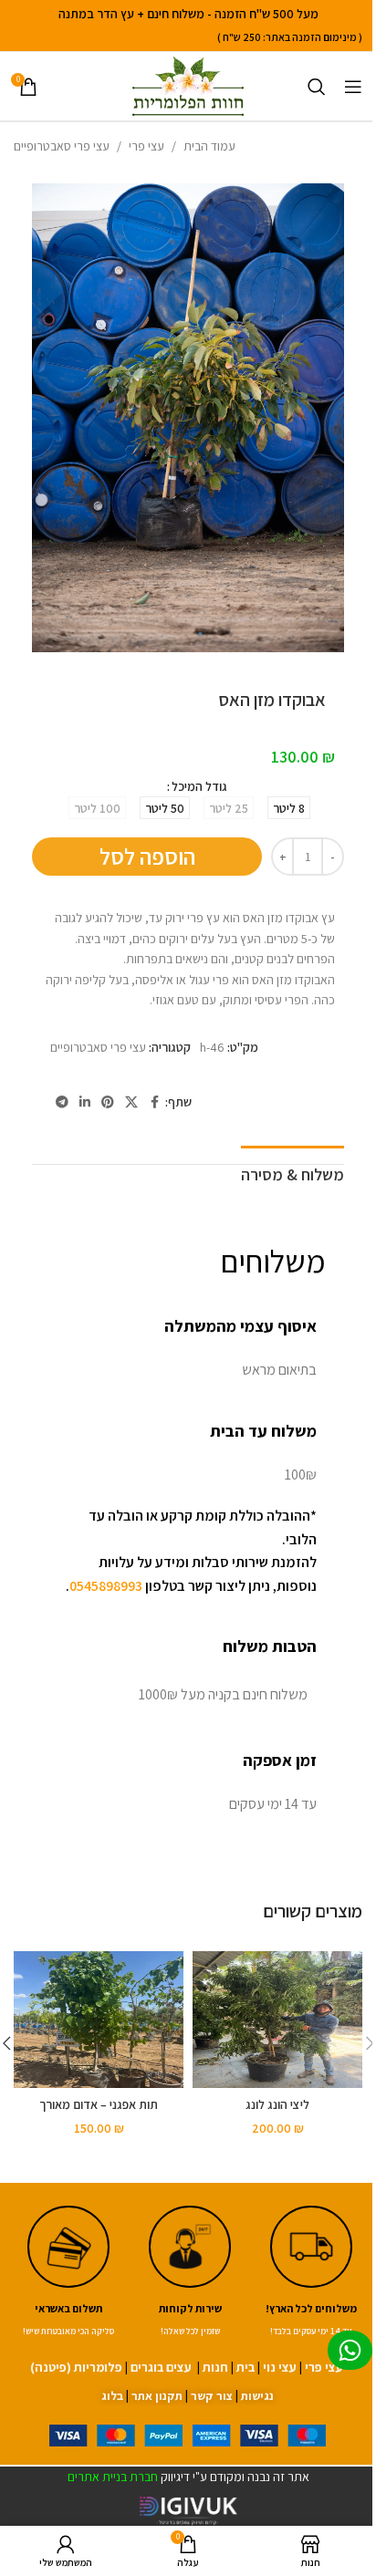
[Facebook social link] (154, 1102)
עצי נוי (280, 2367)
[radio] (289, 808)
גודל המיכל (199, 786)
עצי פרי (146, 146)
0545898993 (106, 1586)
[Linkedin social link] (85, 1102)
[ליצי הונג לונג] (277, 2020)
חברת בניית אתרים (113, 2477)
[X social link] (131, 1102)
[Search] (317, 87)
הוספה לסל (147, 856)
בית (245, 2367)
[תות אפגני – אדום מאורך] (99, 2020)
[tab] (292, 1173)
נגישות (257, 2396)
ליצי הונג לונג (277, 2104)
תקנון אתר (157, 2396)
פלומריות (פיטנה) (76, 2367)
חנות (215, 2367)
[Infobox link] (190, 2273)
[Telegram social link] (62, 1102)
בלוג (112, 2396)
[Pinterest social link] (108, 1102)
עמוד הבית (209, 146)
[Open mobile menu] (353, 87)
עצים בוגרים (161, 2367)
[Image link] (188, 2434)
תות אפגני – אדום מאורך (99, 2104)
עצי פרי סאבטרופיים (62, 146)
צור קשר (212, 2396)
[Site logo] (188, 85)
